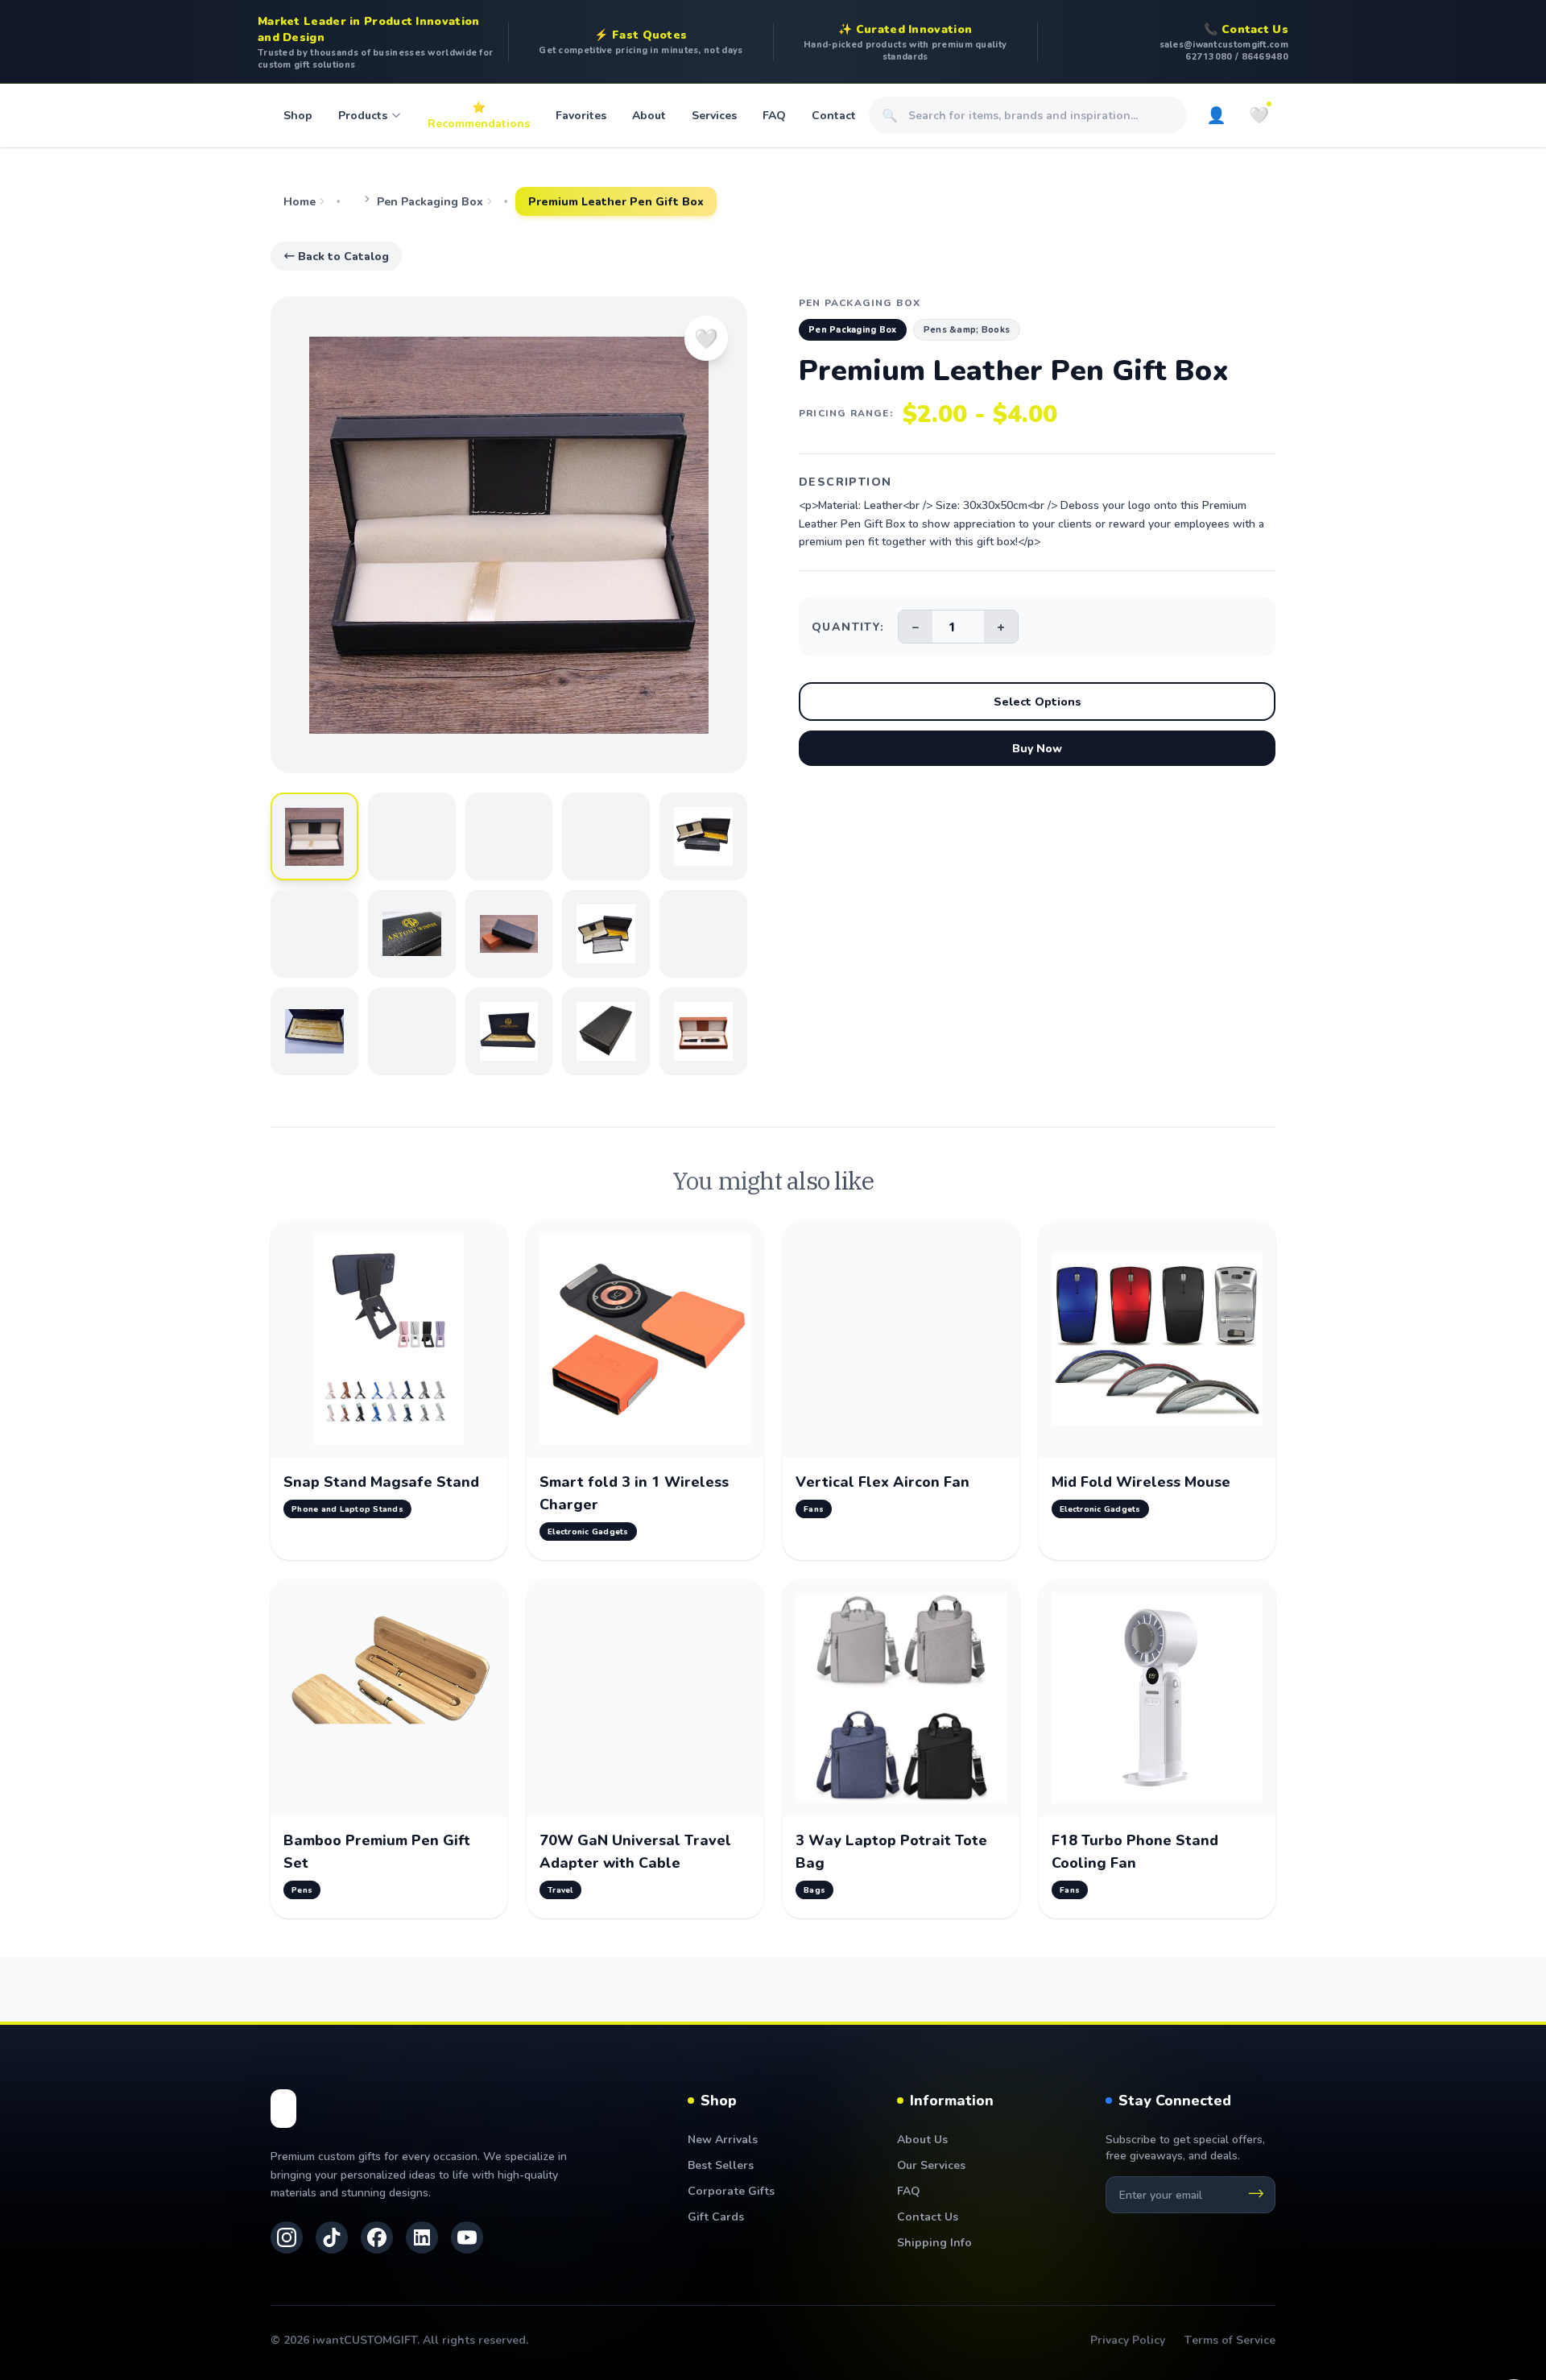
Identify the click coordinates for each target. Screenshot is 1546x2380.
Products (363, 115)
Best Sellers (721, 2165)
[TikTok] (332, 2237)
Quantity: (848, 626)
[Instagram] (287, 2237)
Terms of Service (1230, 2339)
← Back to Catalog (336, 256)
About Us (922, 2139)
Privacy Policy (1128, 2339)
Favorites (581, 115)
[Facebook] (377, 2237)
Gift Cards (716, 2216)
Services (714, 115)
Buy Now (1037, 748)
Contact (834, 115)
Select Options (1038, 701)
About (649, 115)
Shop (298, 115)
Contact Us (928, 2216)
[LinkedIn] (422, 2237)
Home (300, 201)
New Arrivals (723, 2139)
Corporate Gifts (731, 2190)
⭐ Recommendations (479, 115)
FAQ (774, 115)
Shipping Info (934, 2242)
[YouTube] (467, 2237)
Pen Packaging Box (430, 201)
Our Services (931, 2165)
